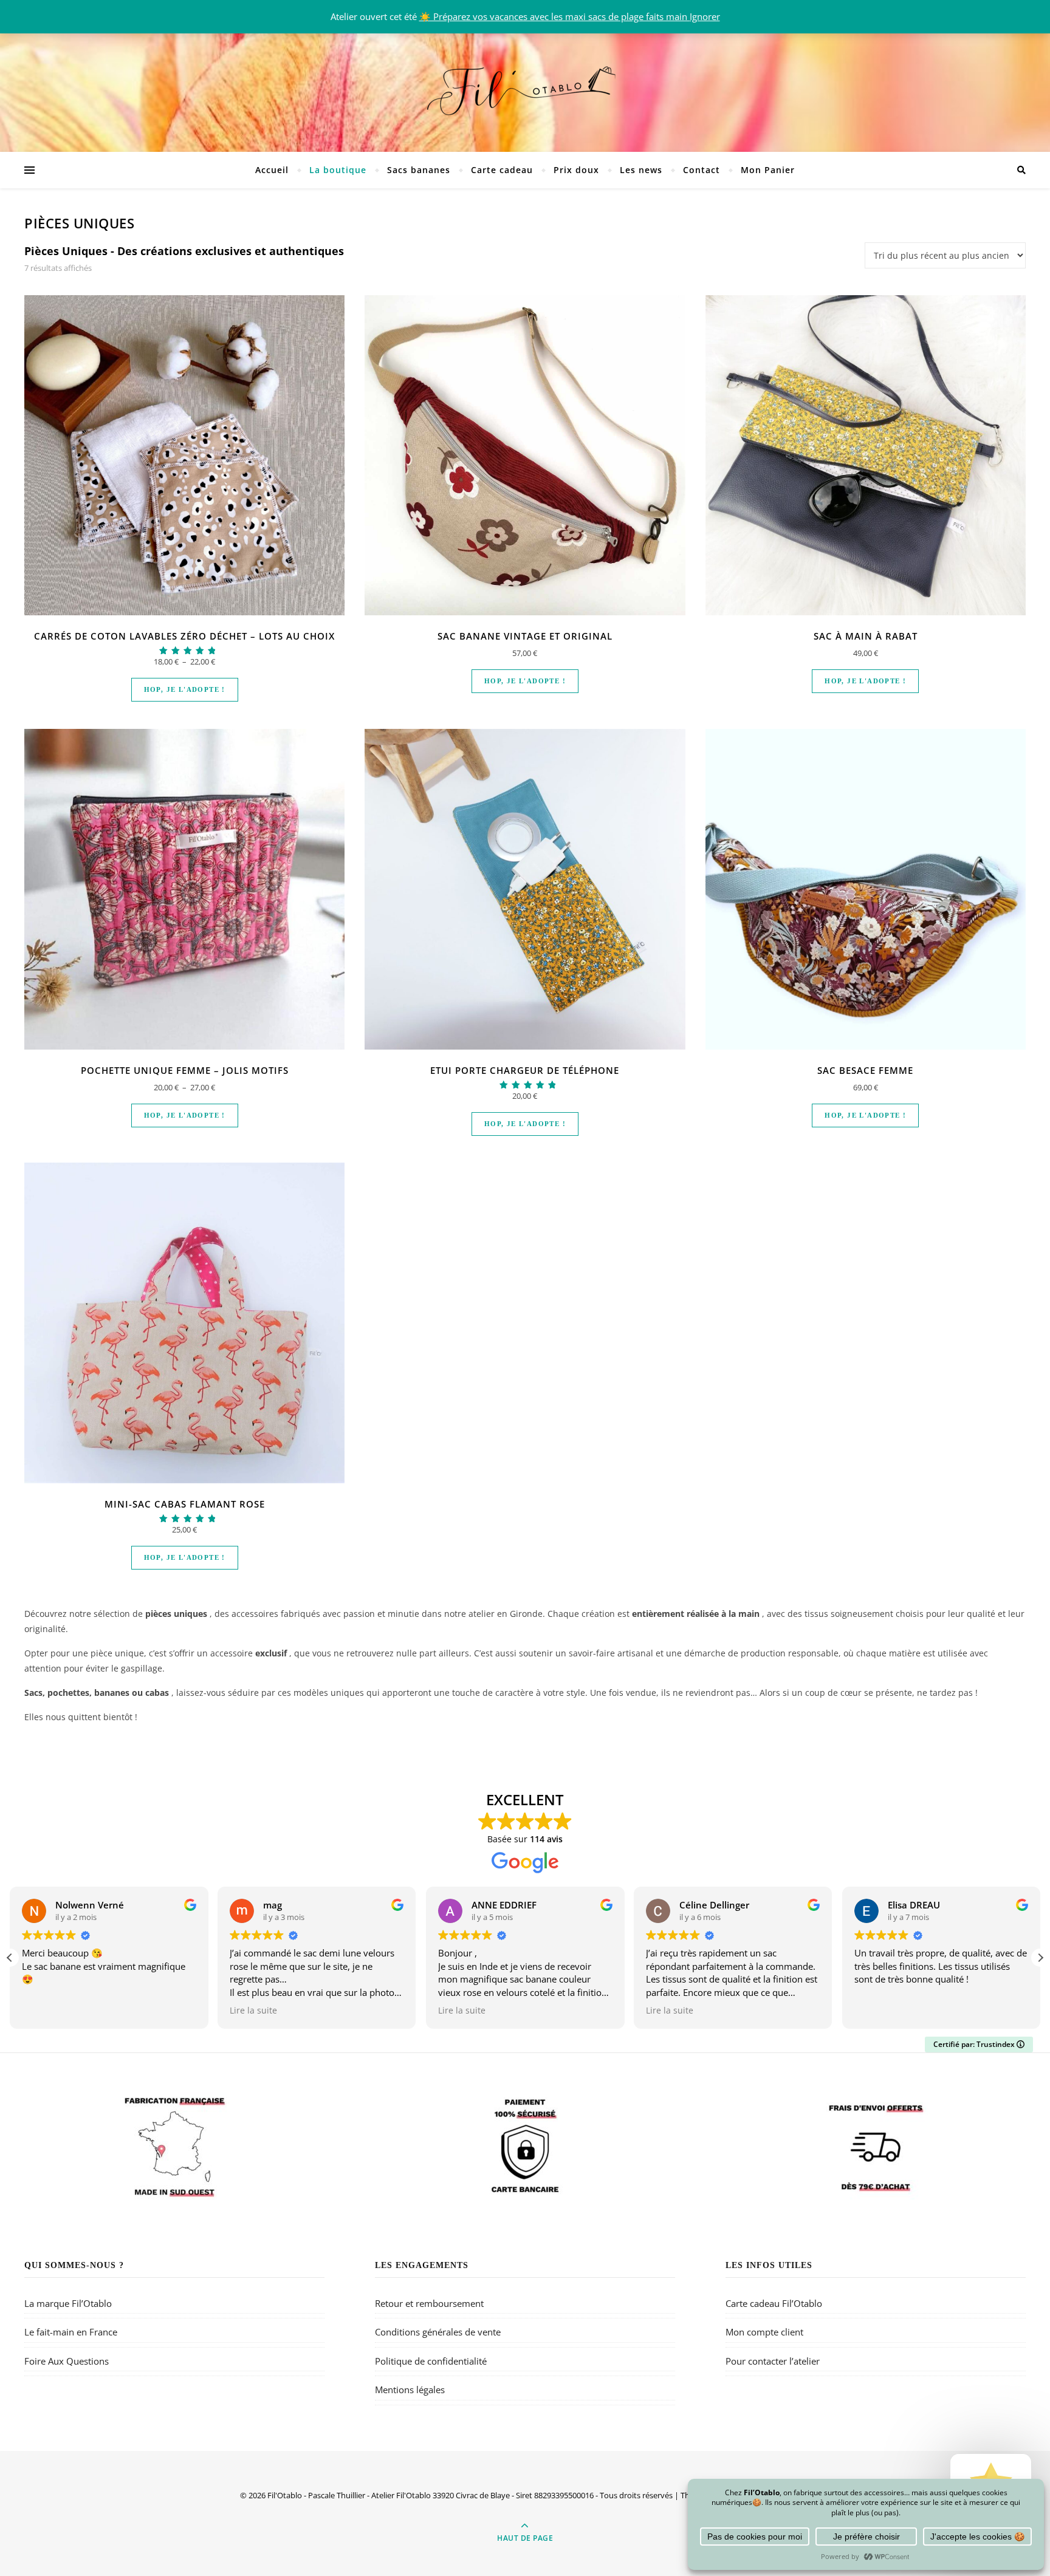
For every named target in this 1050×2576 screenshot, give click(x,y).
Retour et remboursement (429, 2303)
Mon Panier (768, 170)
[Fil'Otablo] (525, 88)
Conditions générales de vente (438, 2332)
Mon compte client (764, 2332)
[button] (1040, 1958)
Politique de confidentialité (431, 2361)
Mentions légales (410, 2390)
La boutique (338, 170)
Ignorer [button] (705, 16)
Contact (702, 170)
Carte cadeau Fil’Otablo (774, 2303)
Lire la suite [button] (253, 2011)
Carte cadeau (502, 170)
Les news (641, 170)
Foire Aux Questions (67, 2361)
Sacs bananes (419, 170)
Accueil (272, 170)
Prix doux (576, 170)
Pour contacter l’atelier (773, 2361)
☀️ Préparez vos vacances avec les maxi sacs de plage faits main (554, 16)
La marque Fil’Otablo (68, 2303)
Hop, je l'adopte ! (185, 689)
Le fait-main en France (71, 2332)
